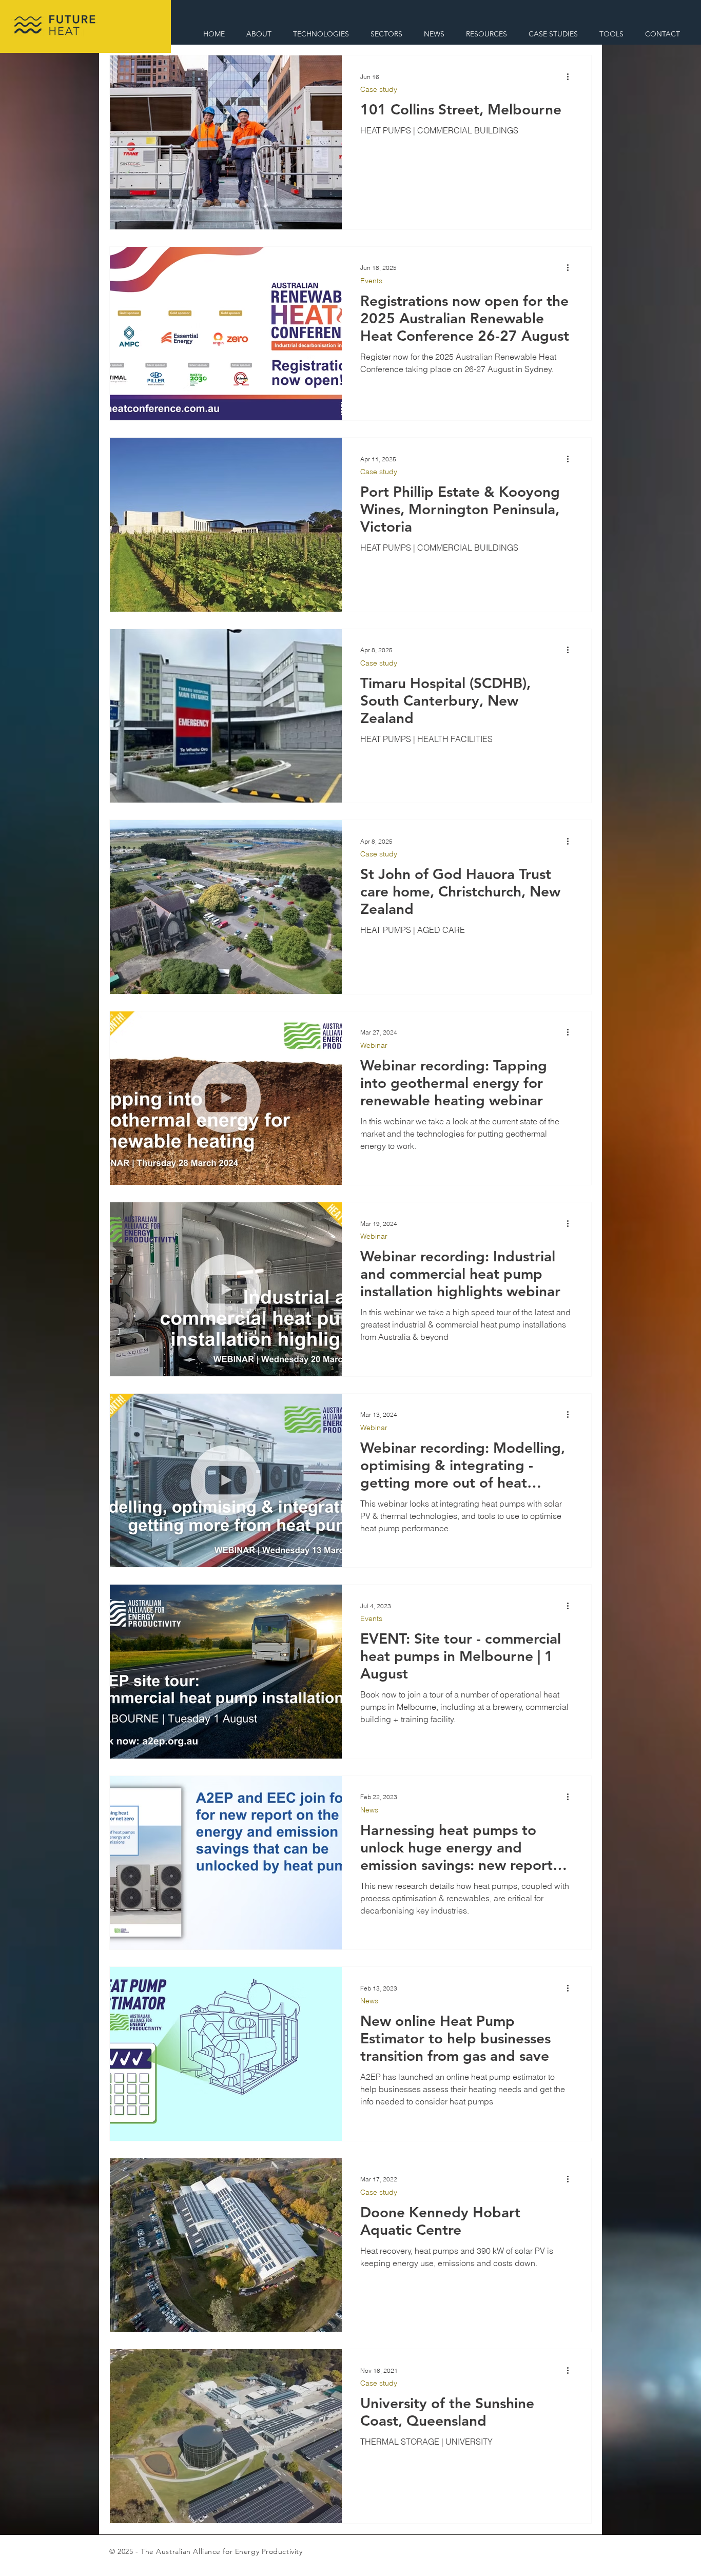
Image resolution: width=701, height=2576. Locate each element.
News (369, 1810)
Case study (379, 90)
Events (371, 281)
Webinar (374, 1046)
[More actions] (571, 76)
